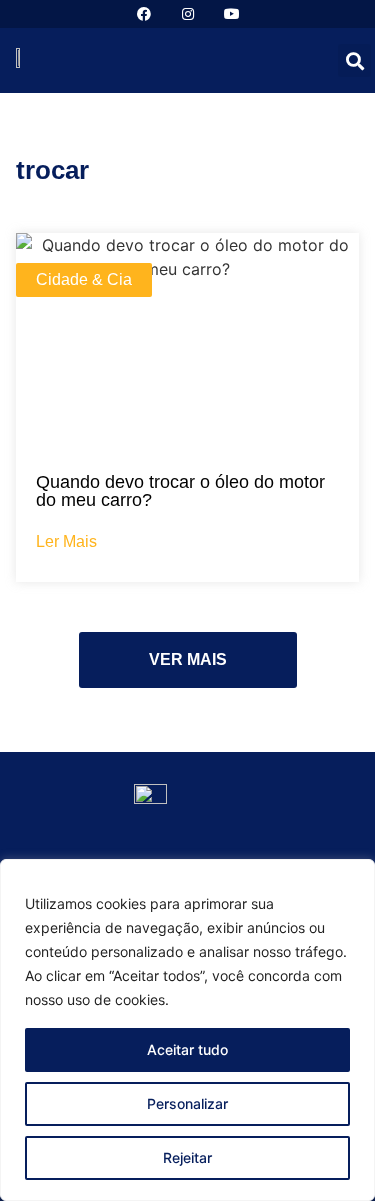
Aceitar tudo (187, 1049)
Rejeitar (187, 1157)
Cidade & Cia (84, 279)
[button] (354, 60)
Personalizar (187, 1103)
